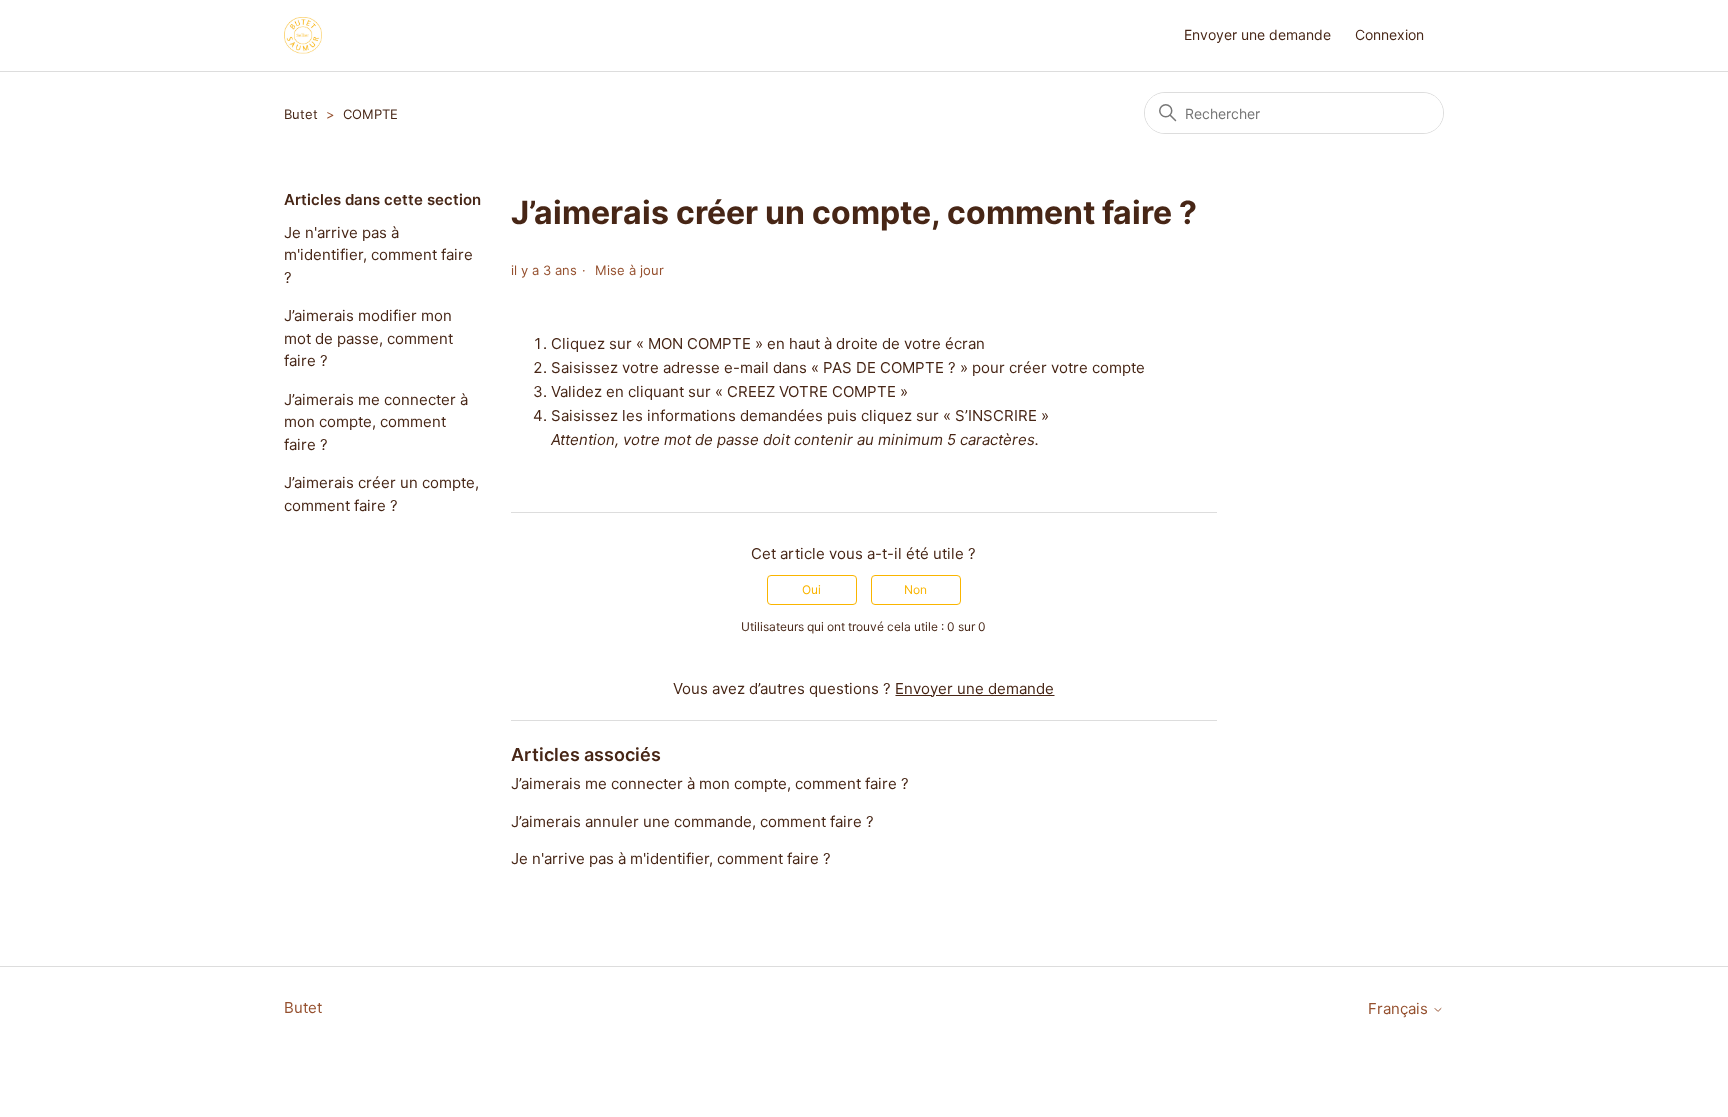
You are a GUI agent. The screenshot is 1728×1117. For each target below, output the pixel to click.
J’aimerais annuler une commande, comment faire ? (692, 821)
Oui (811, 589)
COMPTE (370, 114)
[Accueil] (303, 35)
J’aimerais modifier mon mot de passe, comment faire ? (368, 338)
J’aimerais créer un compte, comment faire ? (381, 494)
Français (1400, 1008)
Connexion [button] (1389, 34)
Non (915, 589)
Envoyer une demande (1257, 34)
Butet (301, 114)
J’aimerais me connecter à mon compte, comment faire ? (376, 422)
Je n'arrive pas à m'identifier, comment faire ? (378, 255)
